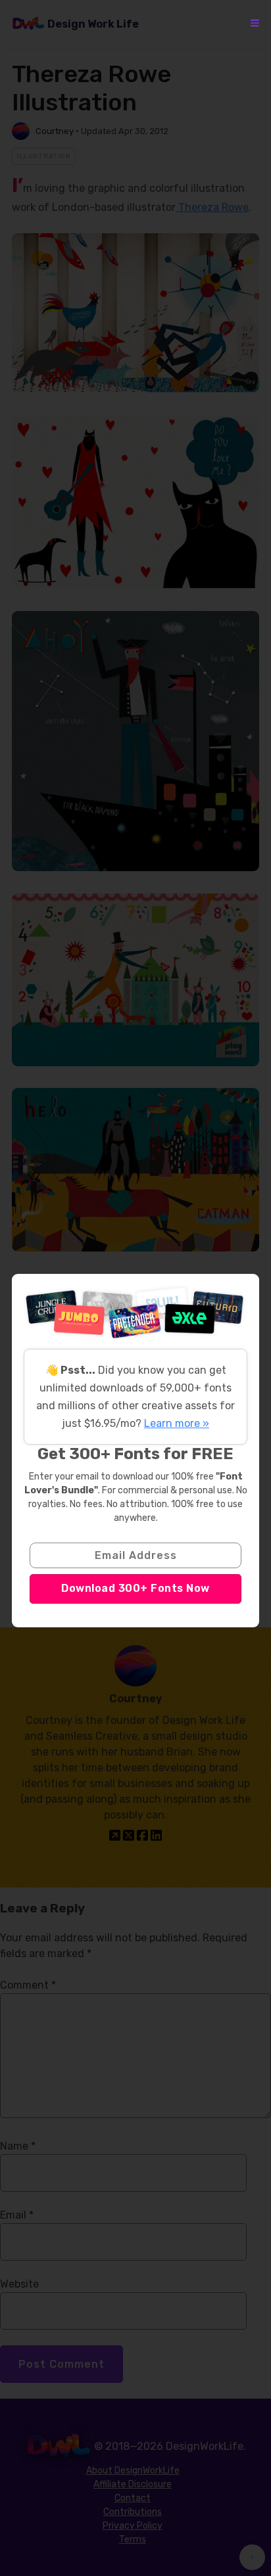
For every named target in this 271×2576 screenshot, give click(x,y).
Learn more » (177, 1423)
